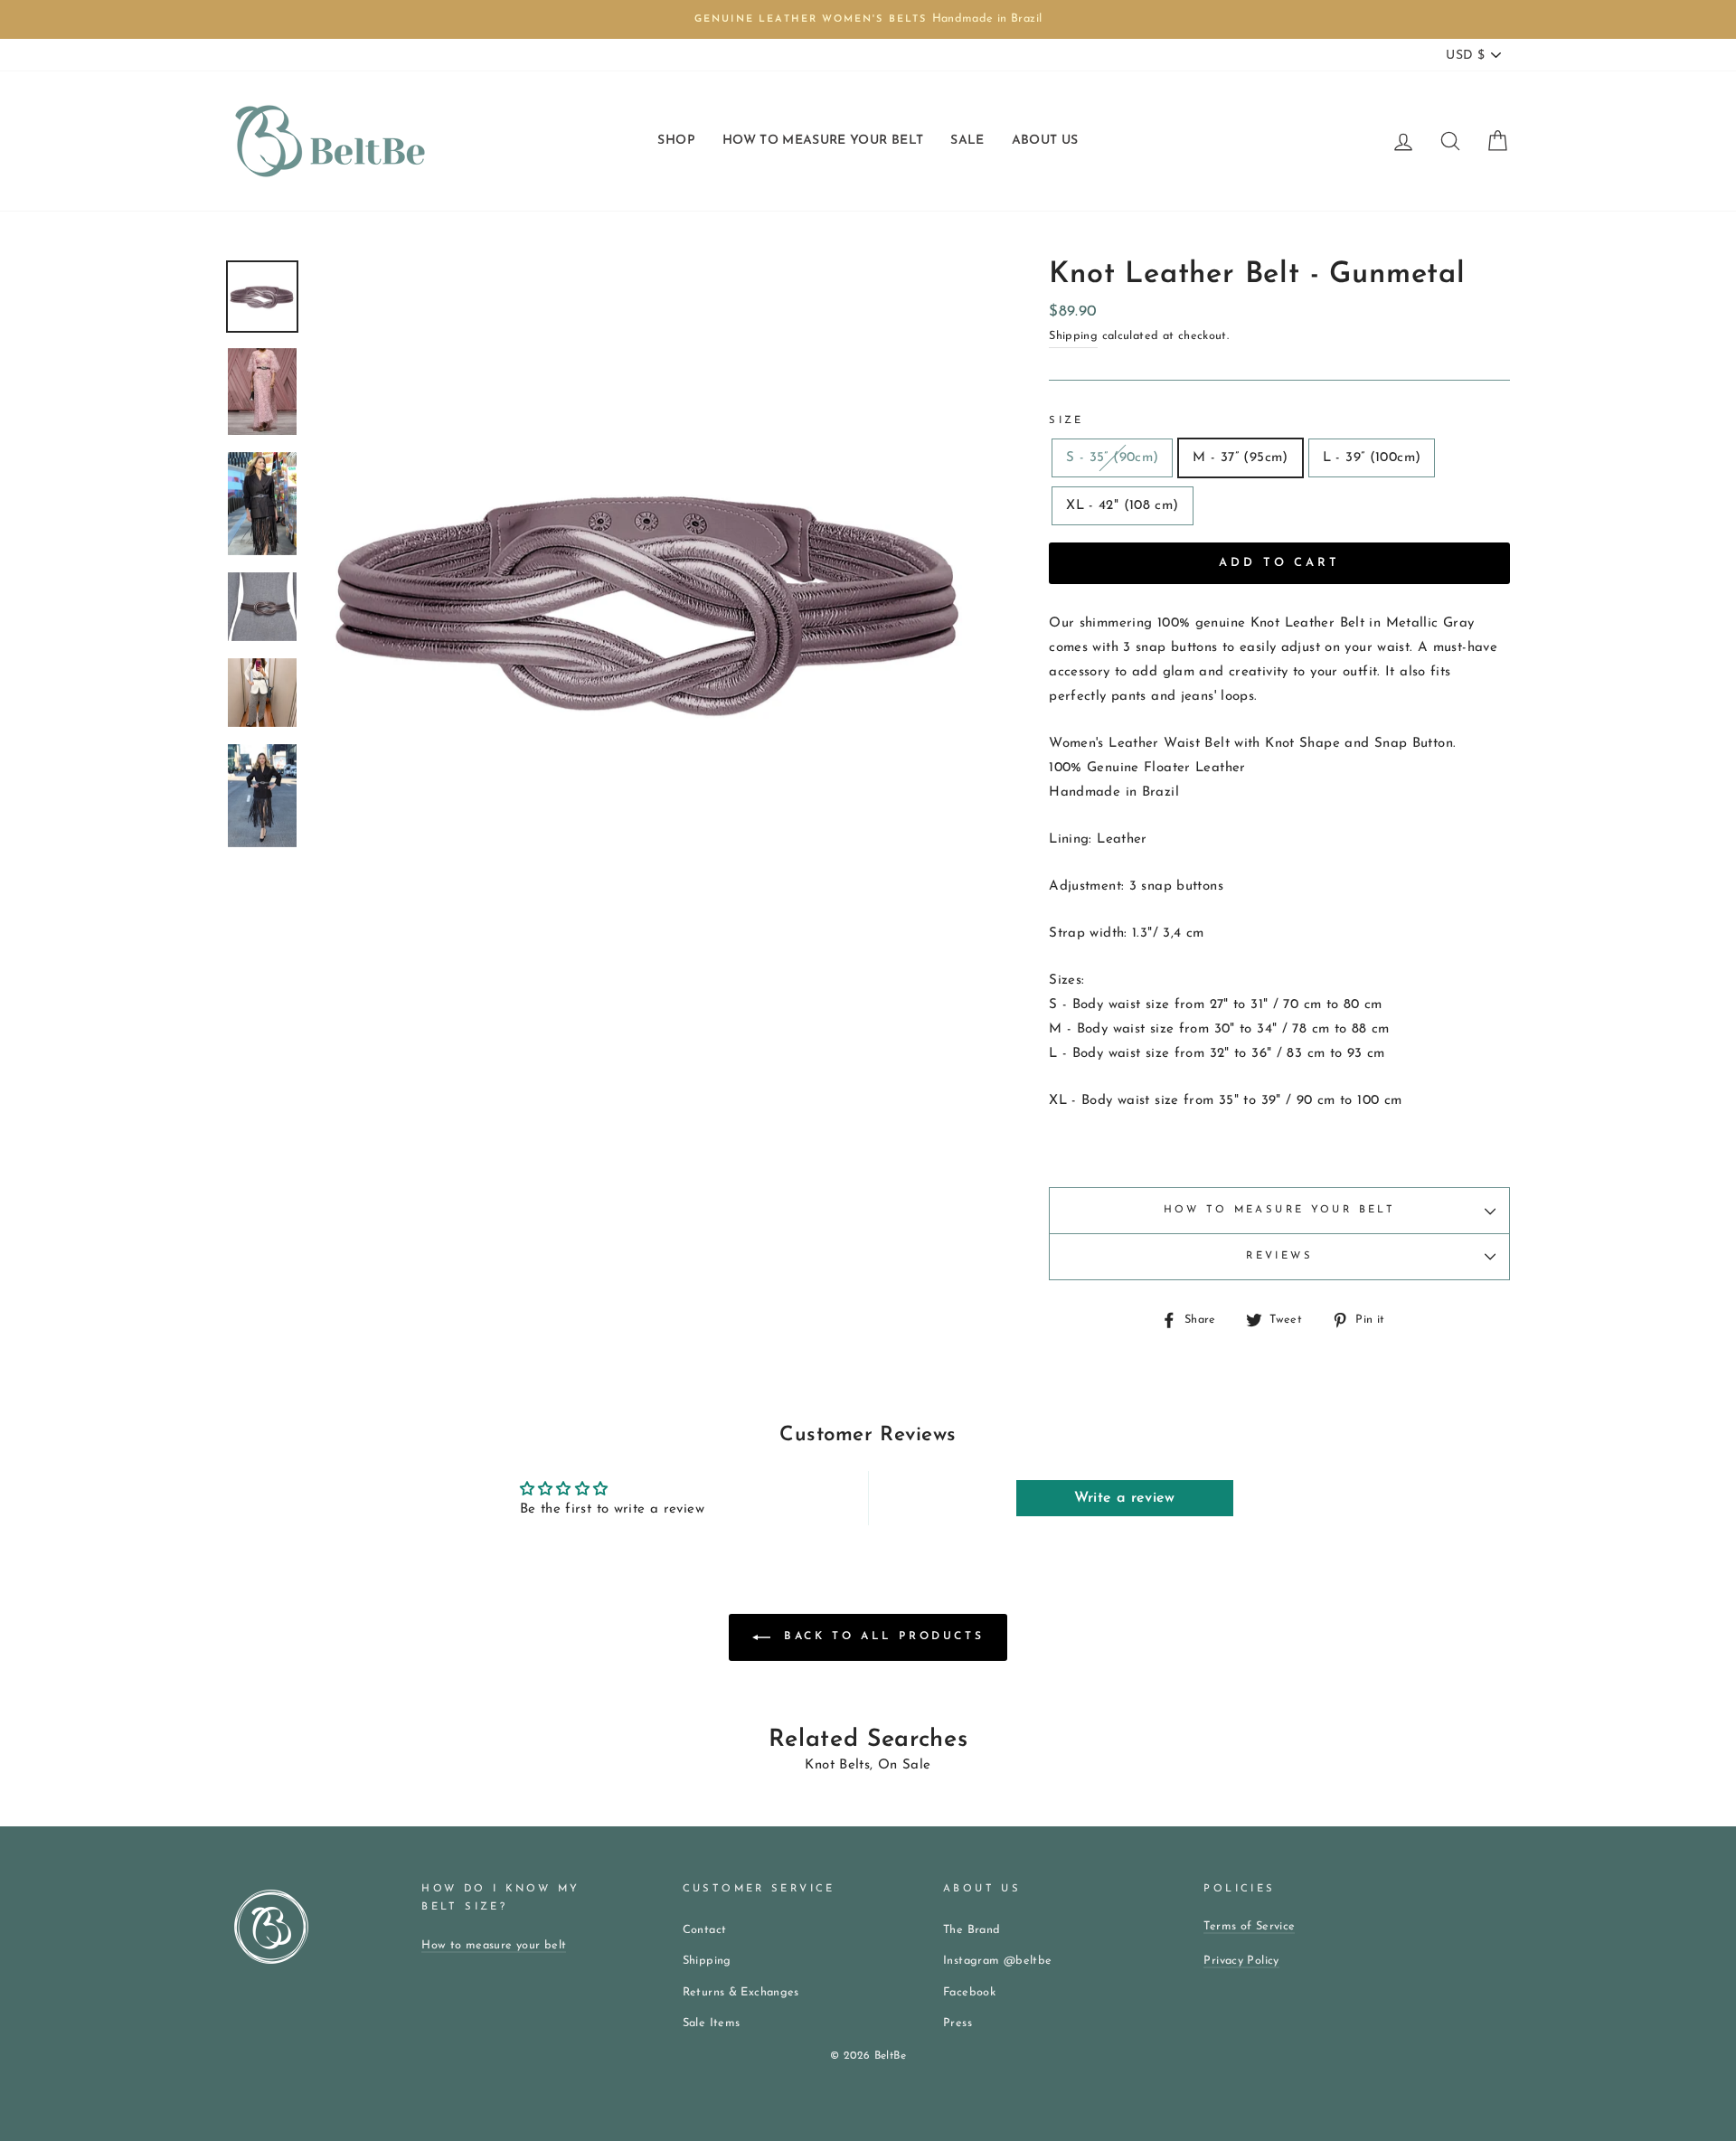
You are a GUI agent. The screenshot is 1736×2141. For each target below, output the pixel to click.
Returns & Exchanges (741, 1992)
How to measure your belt (1279, 1210)
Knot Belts (837, 1765)
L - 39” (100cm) (1372, 458)
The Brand (972, 1930)
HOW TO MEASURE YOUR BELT (823, 141)
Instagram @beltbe (997, 1961)
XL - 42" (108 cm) (1122, 506)
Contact (705, 1930)
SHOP (676, 141)
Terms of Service (1249, 1926)
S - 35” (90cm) (1112, 458)
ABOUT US (1045, 141)
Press (958, 2023)
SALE (967, 141)
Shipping (1073, 336)
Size (1066, 421)
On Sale (905, 1765)
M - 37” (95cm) (1240, 458)
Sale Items (712, 2023)
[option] (868, 19)
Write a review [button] (1125, 1498)
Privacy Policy (1241, 1961)
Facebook (969, 1992)
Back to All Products (881, 1637)
